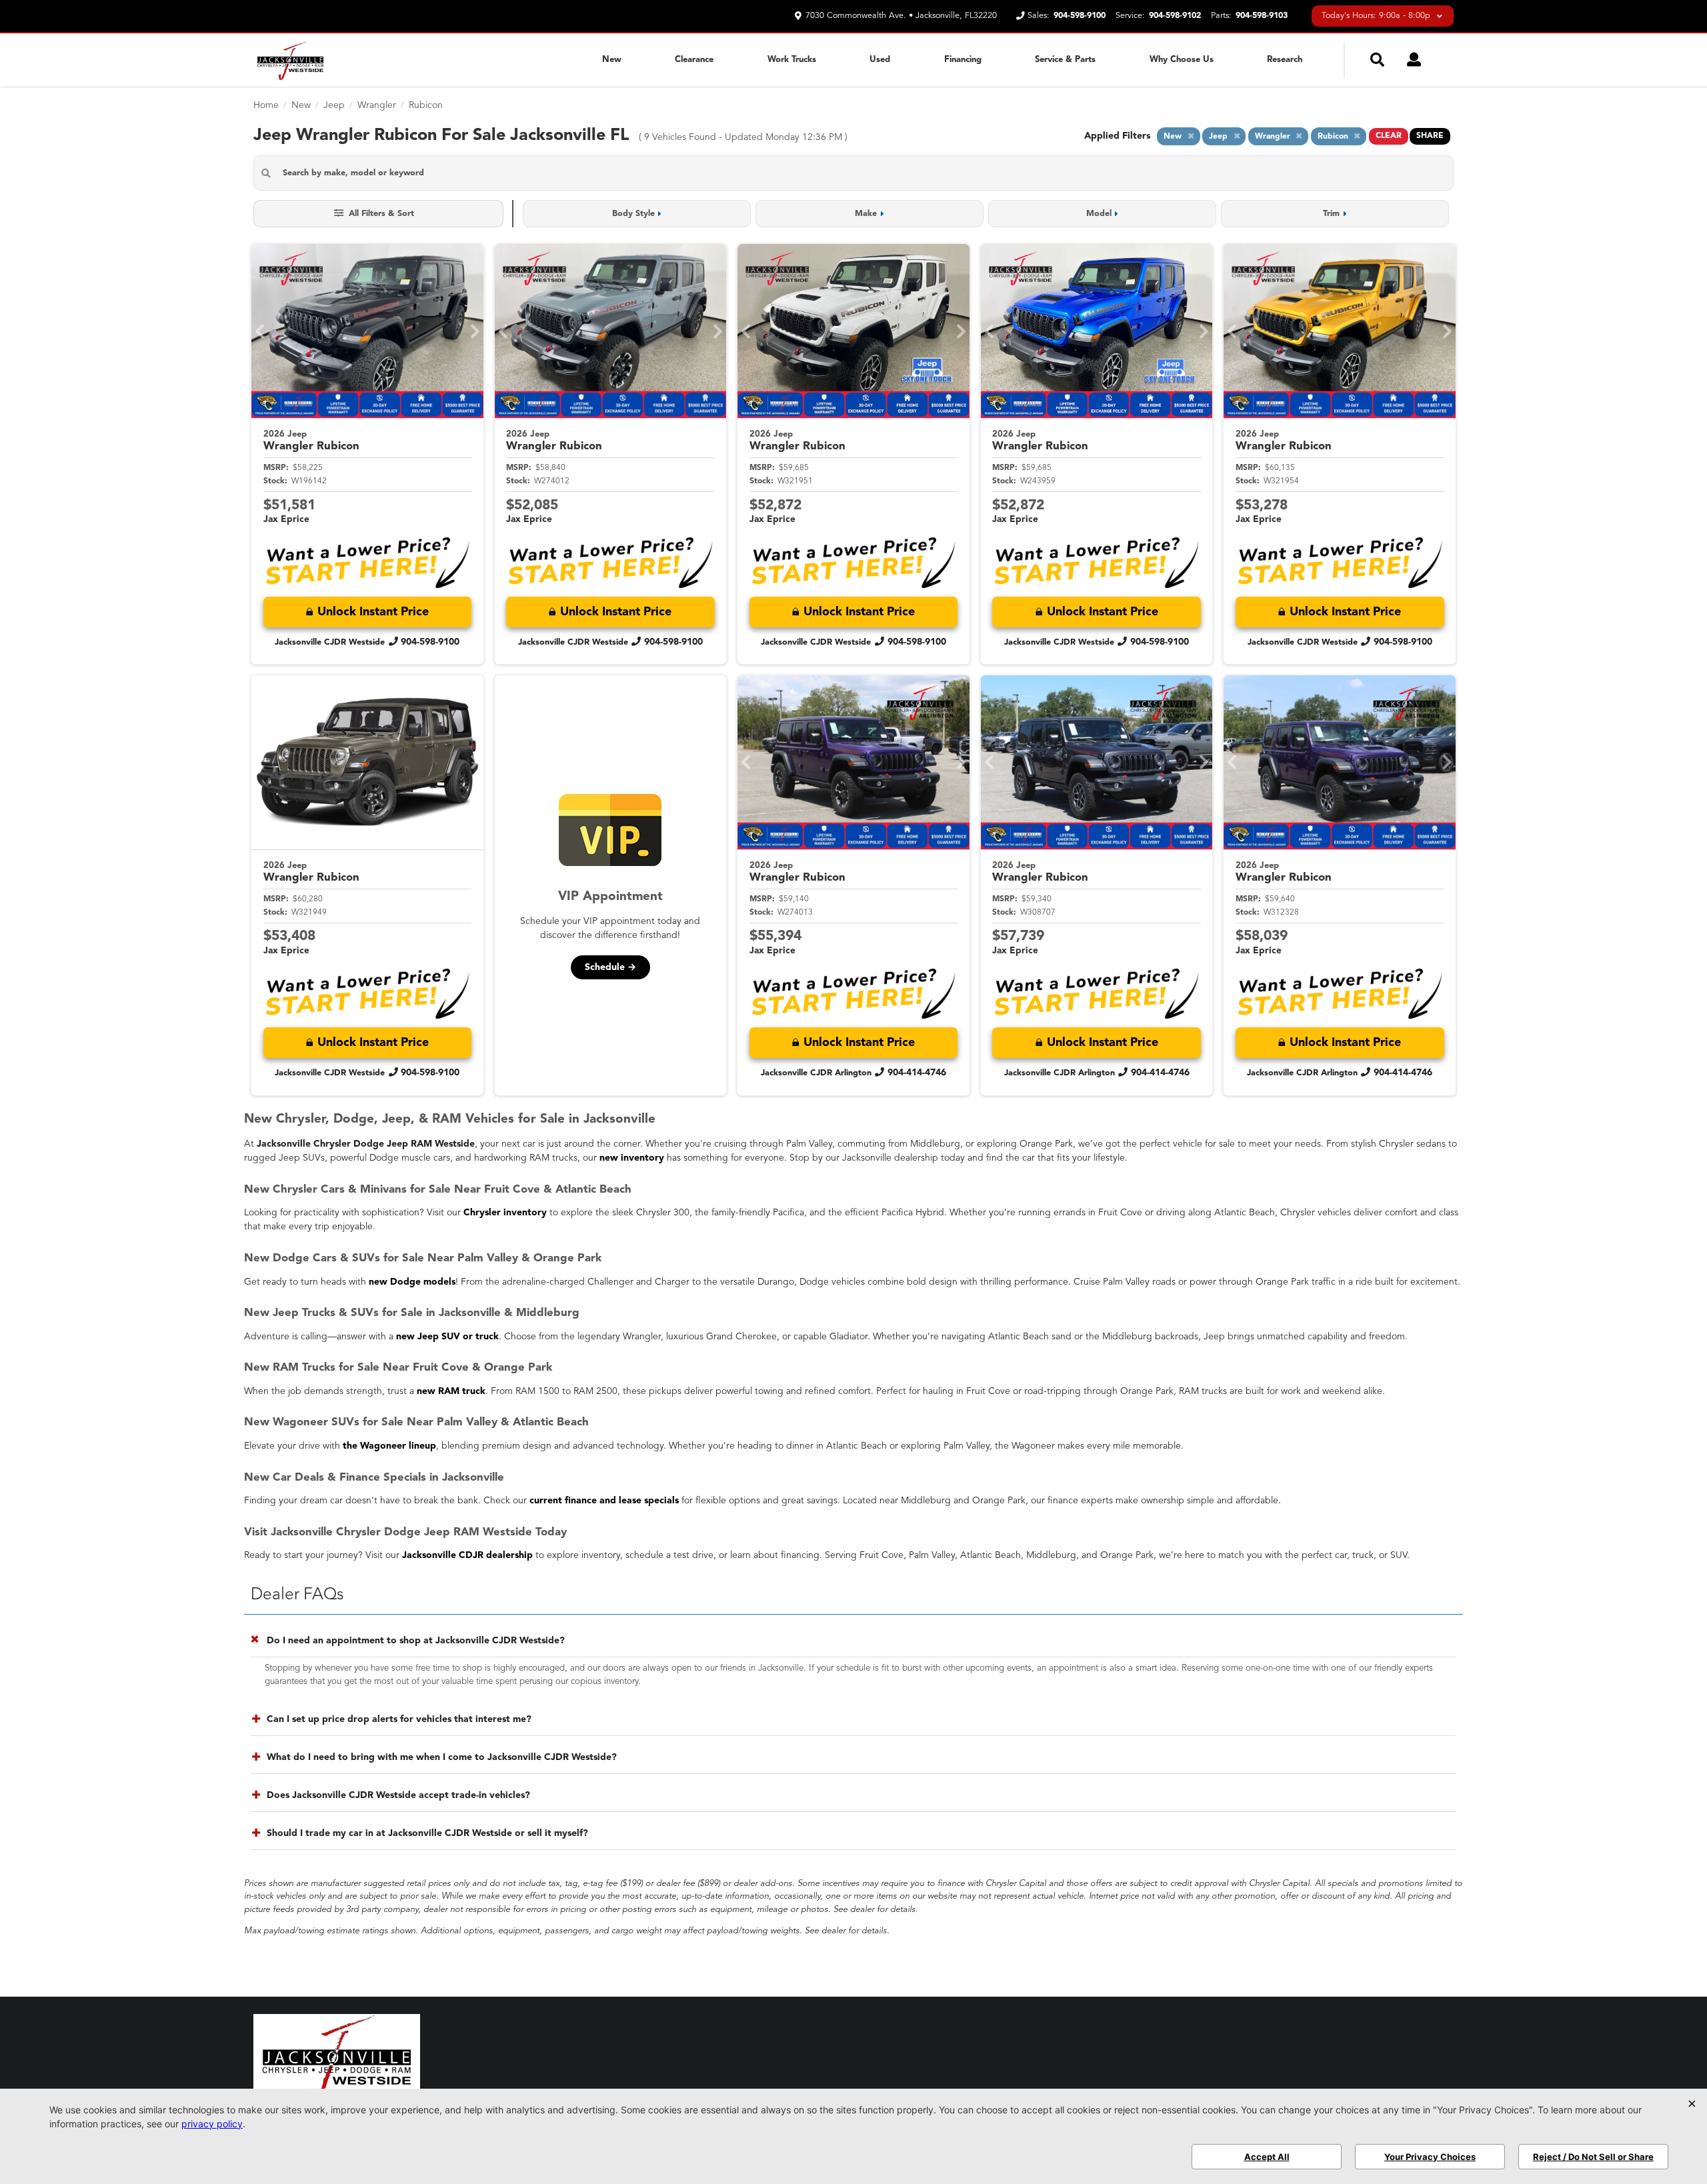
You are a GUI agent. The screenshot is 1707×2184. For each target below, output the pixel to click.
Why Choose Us (1182, 60)
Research (1285, 60)
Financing (963, 60)
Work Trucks (792, 60)
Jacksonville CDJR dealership (467, 1555)
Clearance (694, 60)
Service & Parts (1065, 60)
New (612, 60)
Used (880, 60)
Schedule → (610, 967)
